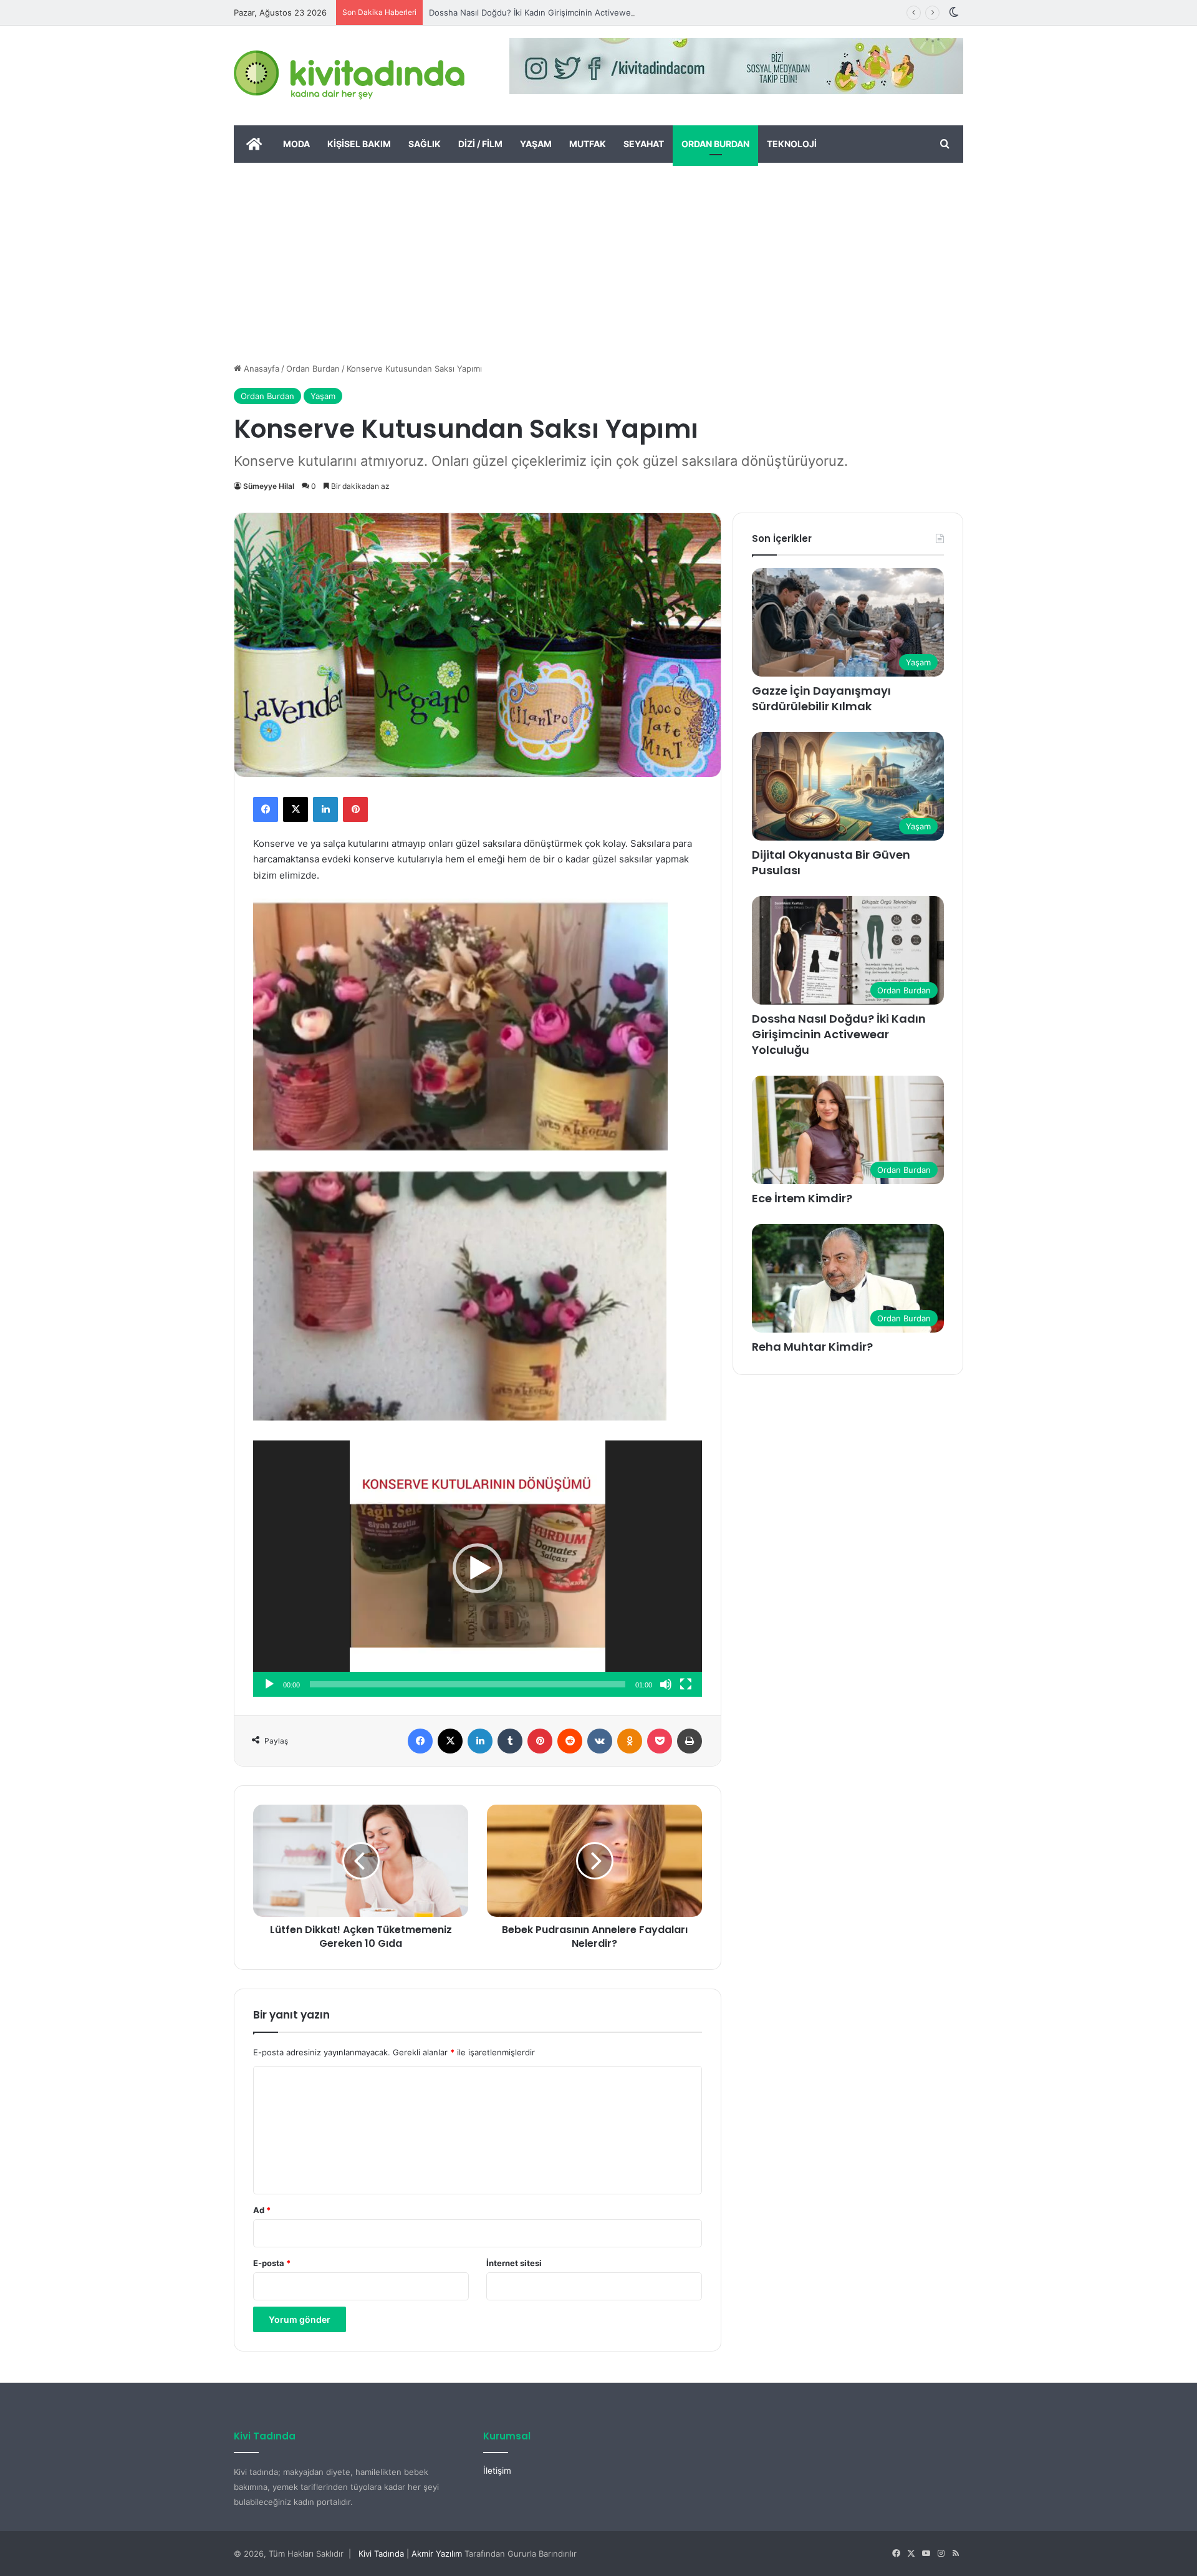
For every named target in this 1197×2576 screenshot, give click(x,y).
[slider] (468, 1684)
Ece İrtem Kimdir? (802, 1198)
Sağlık (425, 144)
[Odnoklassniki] (630, 1741)
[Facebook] (266, 809)
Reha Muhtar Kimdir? (812, 1347)
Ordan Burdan (715, 144)
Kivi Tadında (381, 2554)
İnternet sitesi (514, 2263)
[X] (296, 809)
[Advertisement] (598, 256)
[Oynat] (269, 1684)
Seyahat (644, 144)
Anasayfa (260, 369)
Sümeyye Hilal (269, 486)
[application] (478, 1568)
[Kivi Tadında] (349, 75)
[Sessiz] (666, 1684)
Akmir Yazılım (437, 2554)
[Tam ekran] (686, 1684)
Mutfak (588, 144)
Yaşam (536, 144)
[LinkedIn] (325, 809)
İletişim (497, 2471)
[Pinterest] (355, 809)
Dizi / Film (480, 144)
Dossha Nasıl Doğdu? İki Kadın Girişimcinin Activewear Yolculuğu (554, 12)
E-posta (272, 2263)
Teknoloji (792, 144)
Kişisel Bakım (359, 144)
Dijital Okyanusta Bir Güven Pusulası (831, 862)
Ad (262, 2210)
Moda (296, 144)
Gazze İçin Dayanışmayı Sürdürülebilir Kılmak (821, 698)
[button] (478, 1568)
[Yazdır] (690, 1741)
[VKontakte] (600, 1741)
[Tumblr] (510, 1741)
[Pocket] (660, 1741)
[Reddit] (570, 1741)
